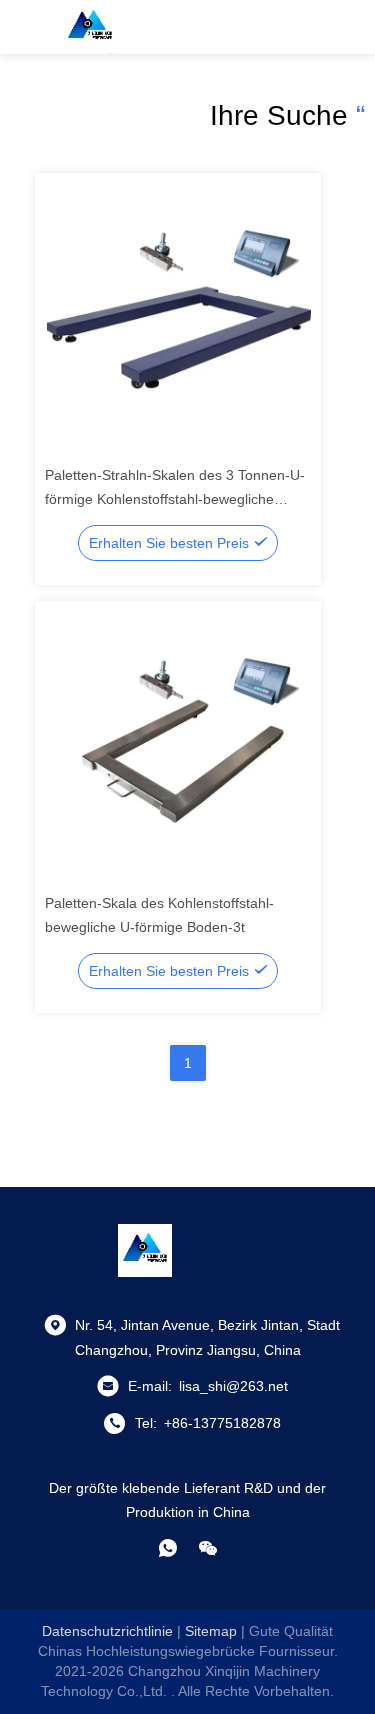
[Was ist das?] (168, 1548)
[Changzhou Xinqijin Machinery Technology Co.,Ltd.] (90, 27)
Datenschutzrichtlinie (107, 1631)
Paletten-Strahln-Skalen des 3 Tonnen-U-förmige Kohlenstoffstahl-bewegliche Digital (175, 499)
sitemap (211, 1631)
